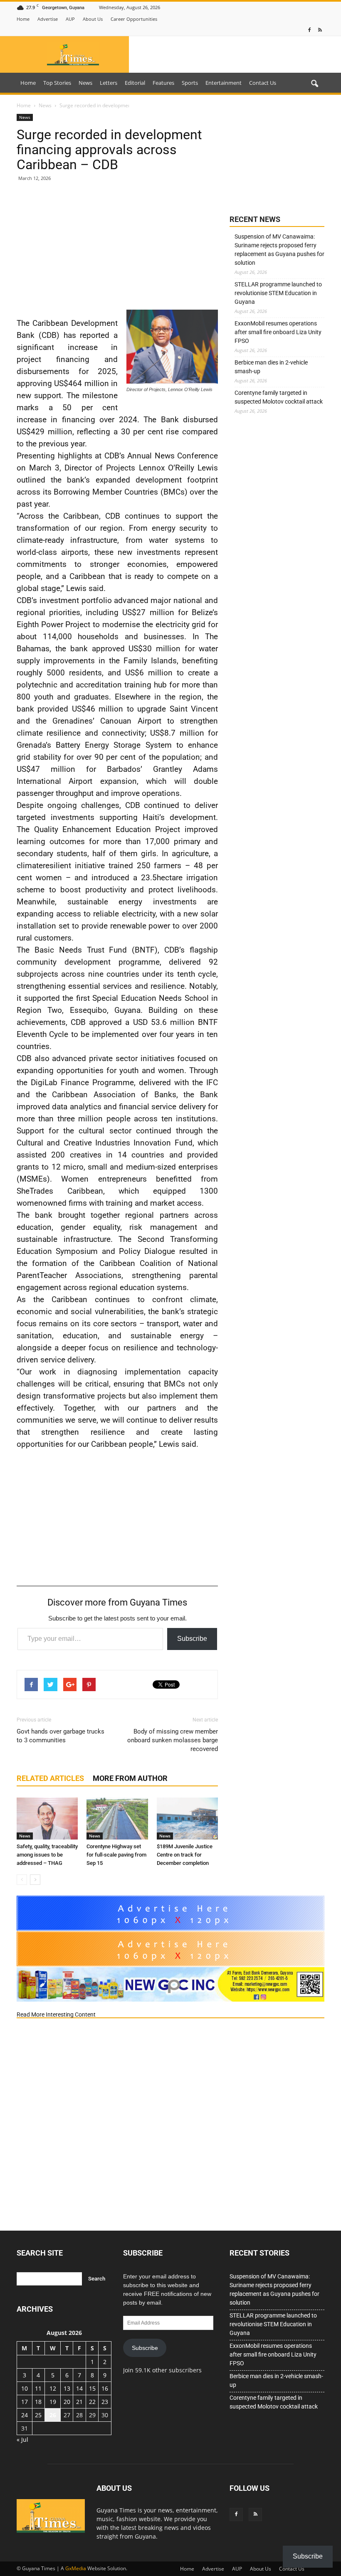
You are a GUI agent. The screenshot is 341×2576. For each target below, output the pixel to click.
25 (38, 2415)
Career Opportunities (134, 19)
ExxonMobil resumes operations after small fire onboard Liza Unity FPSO (278, 332)
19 (53, 2402)
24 (25, 2415)
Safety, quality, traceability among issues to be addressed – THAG (47, 1855)
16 (105, 2388)
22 (92, 2402)
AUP (70, 19)
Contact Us (263, 83)
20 (67, 2402)
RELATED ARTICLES (50, 1778)
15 (92, 2388)
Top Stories (57, 83)
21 (79, 2402)
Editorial (135, 83)
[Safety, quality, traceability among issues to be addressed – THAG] (47, 1819)
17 (25, 2402)
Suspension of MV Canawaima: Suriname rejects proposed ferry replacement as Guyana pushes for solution (279, 250)
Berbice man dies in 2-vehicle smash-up (271, 367)
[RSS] (320, 30)
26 (53, 2415)
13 (67, 2388)
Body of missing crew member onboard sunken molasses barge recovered (173, 1740)
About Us (93, 19)
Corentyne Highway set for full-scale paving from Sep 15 (116, 1855)
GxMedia (76, 2568)
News (85, 83)
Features (163, 83)
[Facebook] (309, 30)
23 (105, 2402)
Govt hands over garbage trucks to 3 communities (61, 1736)
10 (25, 2388)
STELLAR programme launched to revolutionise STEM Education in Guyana (278, 293)
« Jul (22, 2439)
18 (38, 2402)
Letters (109, 83)
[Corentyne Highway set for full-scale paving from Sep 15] (117, 1819)
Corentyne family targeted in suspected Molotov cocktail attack (279, 397)
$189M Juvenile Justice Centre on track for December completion (185, 1855)
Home (23, 19)
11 (38, 2388)
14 (79, 2388)
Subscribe (192, 1639)
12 (53, 2388)
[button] (314, 84)
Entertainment (224, 83)
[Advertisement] (117, 249)
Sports (190, 83)
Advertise (48, 19)
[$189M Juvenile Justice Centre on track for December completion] (187, 1819)
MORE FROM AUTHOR (130, 1778)
